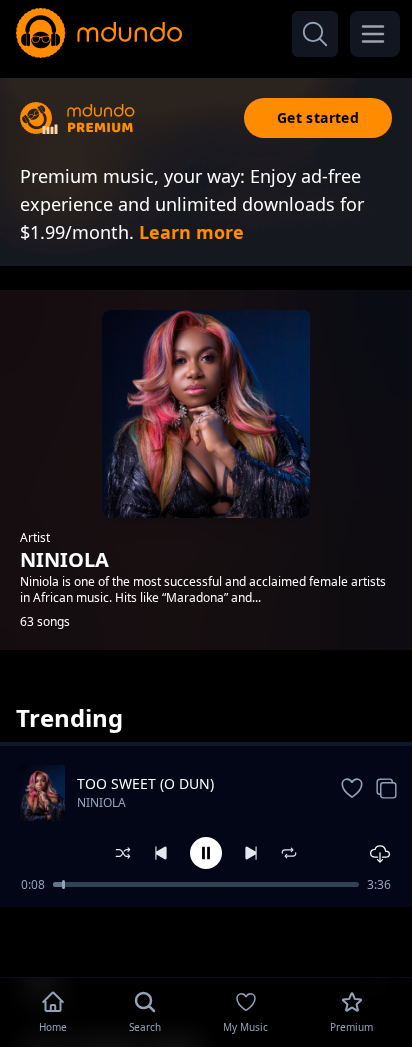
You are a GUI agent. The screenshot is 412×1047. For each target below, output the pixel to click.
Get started (318, 117)
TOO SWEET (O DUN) (145, 783)
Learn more (191, 232)
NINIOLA (101, 802)
